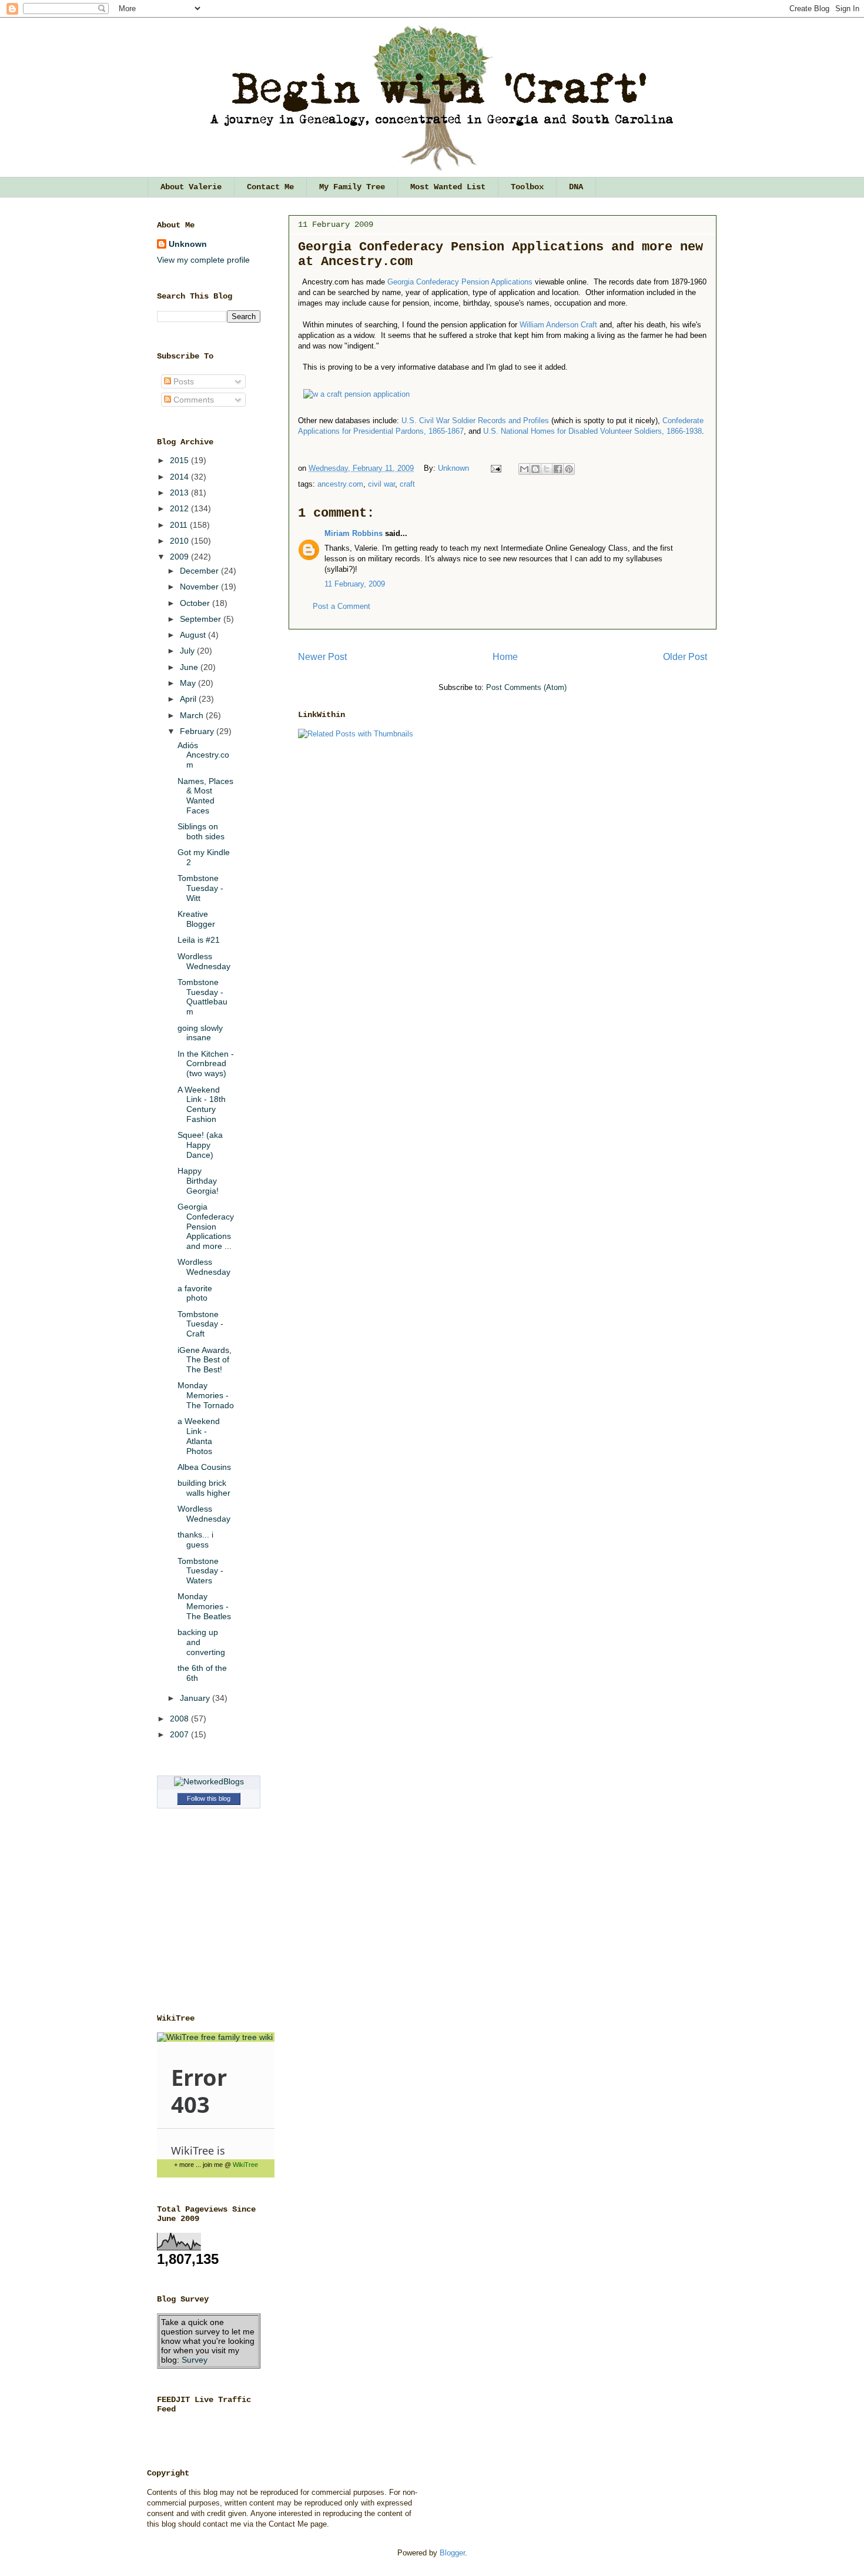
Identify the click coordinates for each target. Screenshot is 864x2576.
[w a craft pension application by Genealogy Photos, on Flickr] (356, 394)
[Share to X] (547, 469)
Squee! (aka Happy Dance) (200, 1145)
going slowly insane (200, 1033)
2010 (180, 541)
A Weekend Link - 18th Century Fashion (202, 1104)
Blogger (452, 2553)
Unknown (455, 468)
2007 (180, 1734)
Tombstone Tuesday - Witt (200, 888)
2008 (180, 1719)
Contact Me (270, 187)
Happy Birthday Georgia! (198, 1181)
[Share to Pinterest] (569, 469)
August (194, 635)
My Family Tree (352, 187)
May (189, 683)
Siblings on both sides (201, 831)
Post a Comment (341, 606)
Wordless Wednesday (204, 961)
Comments (192, 400)
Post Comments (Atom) (526, 687)
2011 (180, 525)
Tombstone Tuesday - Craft (200, 1324)
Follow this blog (209, 1798)
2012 (180, 508)
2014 (180, 477)
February (198, 731)
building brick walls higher (204, 1488)
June (190, 667)
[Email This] (524, 469)
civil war (381, 484)
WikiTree (245, 2165)
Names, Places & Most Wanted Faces (205, 796)
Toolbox (527, 187)
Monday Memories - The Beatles (204, 1606)
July (188, 651)
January (196, 1698)
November (200, 587)
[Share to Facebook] (558, 469)
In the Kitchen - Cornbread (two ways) (206, 1064)
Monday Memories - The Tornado (206, 1395)
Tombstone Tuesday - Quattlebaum (202, 997)
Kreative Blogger (196, 919)
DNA (576, 187)
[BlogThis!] (535, 469)
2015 (180, 460)
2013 (180, 493)
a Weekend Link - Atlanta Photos (199, 1436)
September (202, 619)
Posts (182, 381)
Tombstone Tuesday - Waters (200, 1571)
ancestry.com (340, 484)
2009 (180, 557)
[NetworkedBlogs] (209, 1781)
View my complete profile (203, 260)
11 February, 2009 (355, 584)
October (196, 603)
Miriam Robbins (354, 533)
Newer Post (322, 657)
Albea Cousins (204, 1467)
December (200, 571)
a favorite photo (195, 1293)
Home (505, 657)
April (189, 699)
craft (407, 484)
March (193, 715)
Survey (195, 2360)
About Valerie (191, 187)
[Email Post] (495, 468)
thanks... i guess (195, 1540)
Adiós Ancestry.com (203, 755)
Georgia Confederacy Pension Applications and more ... (206, 1226)
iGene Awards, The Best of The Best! (205, 1360)
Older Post (685, 657)
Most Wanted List (448, 187)
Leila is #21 (199, 940)
